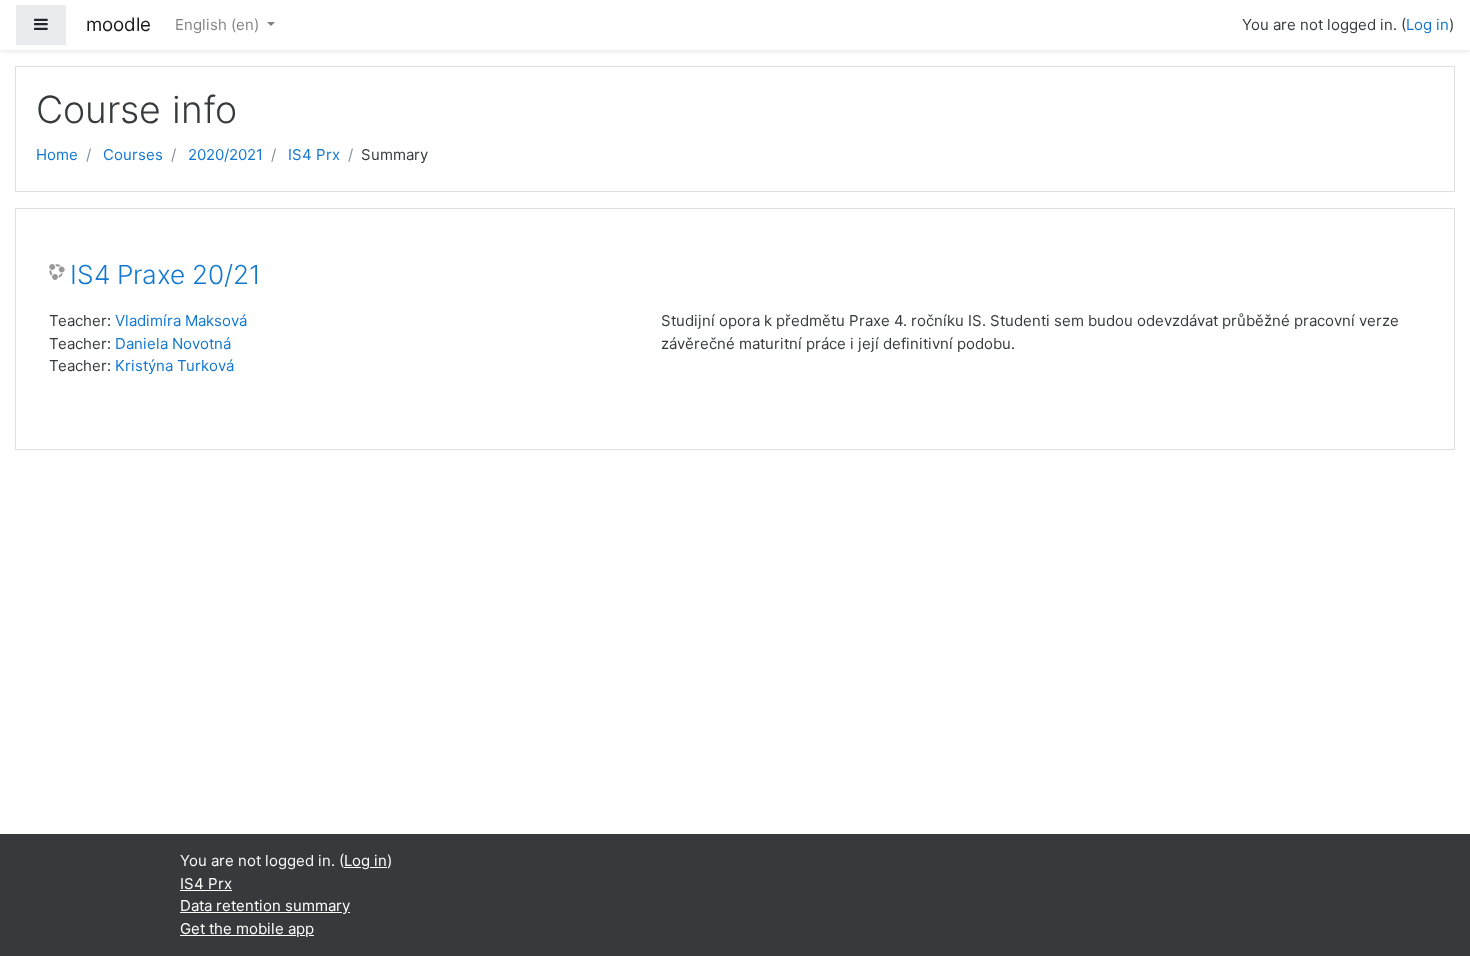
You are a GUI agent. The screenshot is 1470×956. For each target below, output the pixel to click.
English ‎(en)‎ (219, 24)
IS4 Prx (314, 154)
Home (57, 154)
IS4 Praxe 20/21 (165, 274)
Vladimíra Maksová (181, 320)
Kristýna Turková (174, 365)
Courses (133, 154)
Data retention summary (265, 905)
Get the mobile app (247, 928)
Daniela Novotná (173, 343)
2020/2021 (225, 154)
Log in (1427, 24)
